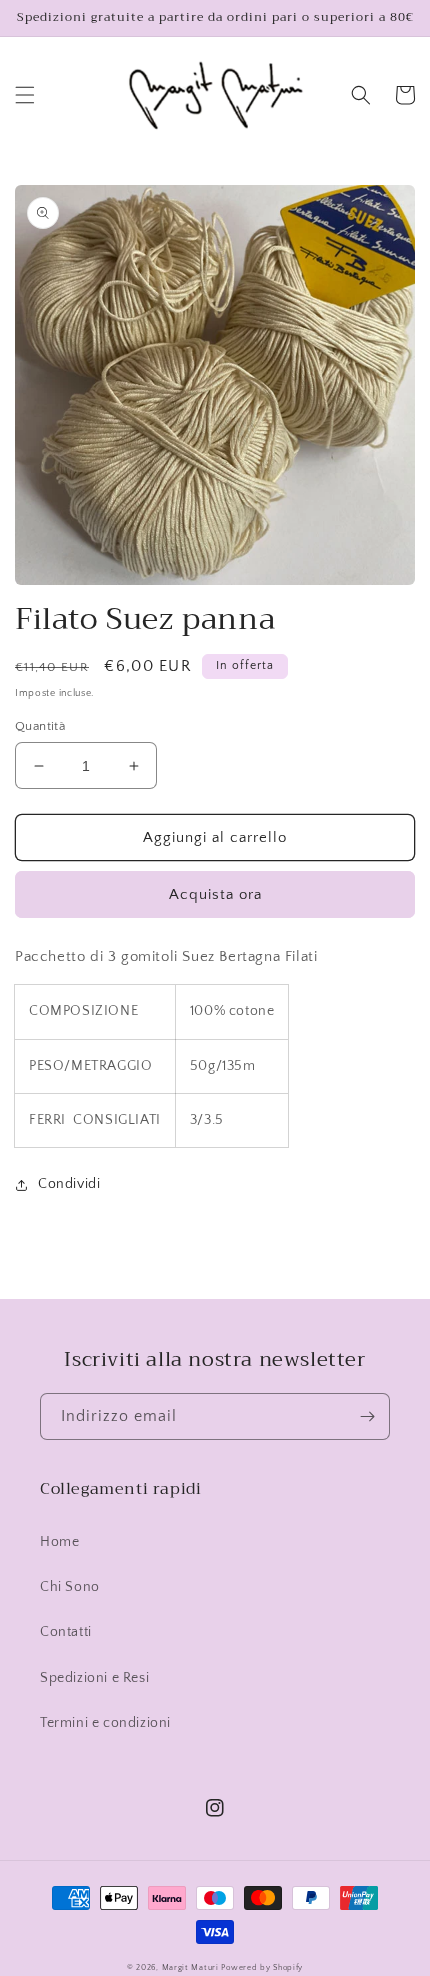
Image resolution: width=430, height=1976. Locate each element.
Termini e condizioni (105, 1723)
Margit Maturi (190, 1967)
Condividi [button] (69, 1184)
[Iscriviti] (367, 1416)
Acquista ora (215, 894)
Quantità (40, 726)
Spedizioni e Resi (94, 1678)
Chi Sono (70, 1587)
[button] (25, 95)
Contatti (66, 1632)
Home (59, 1542)
